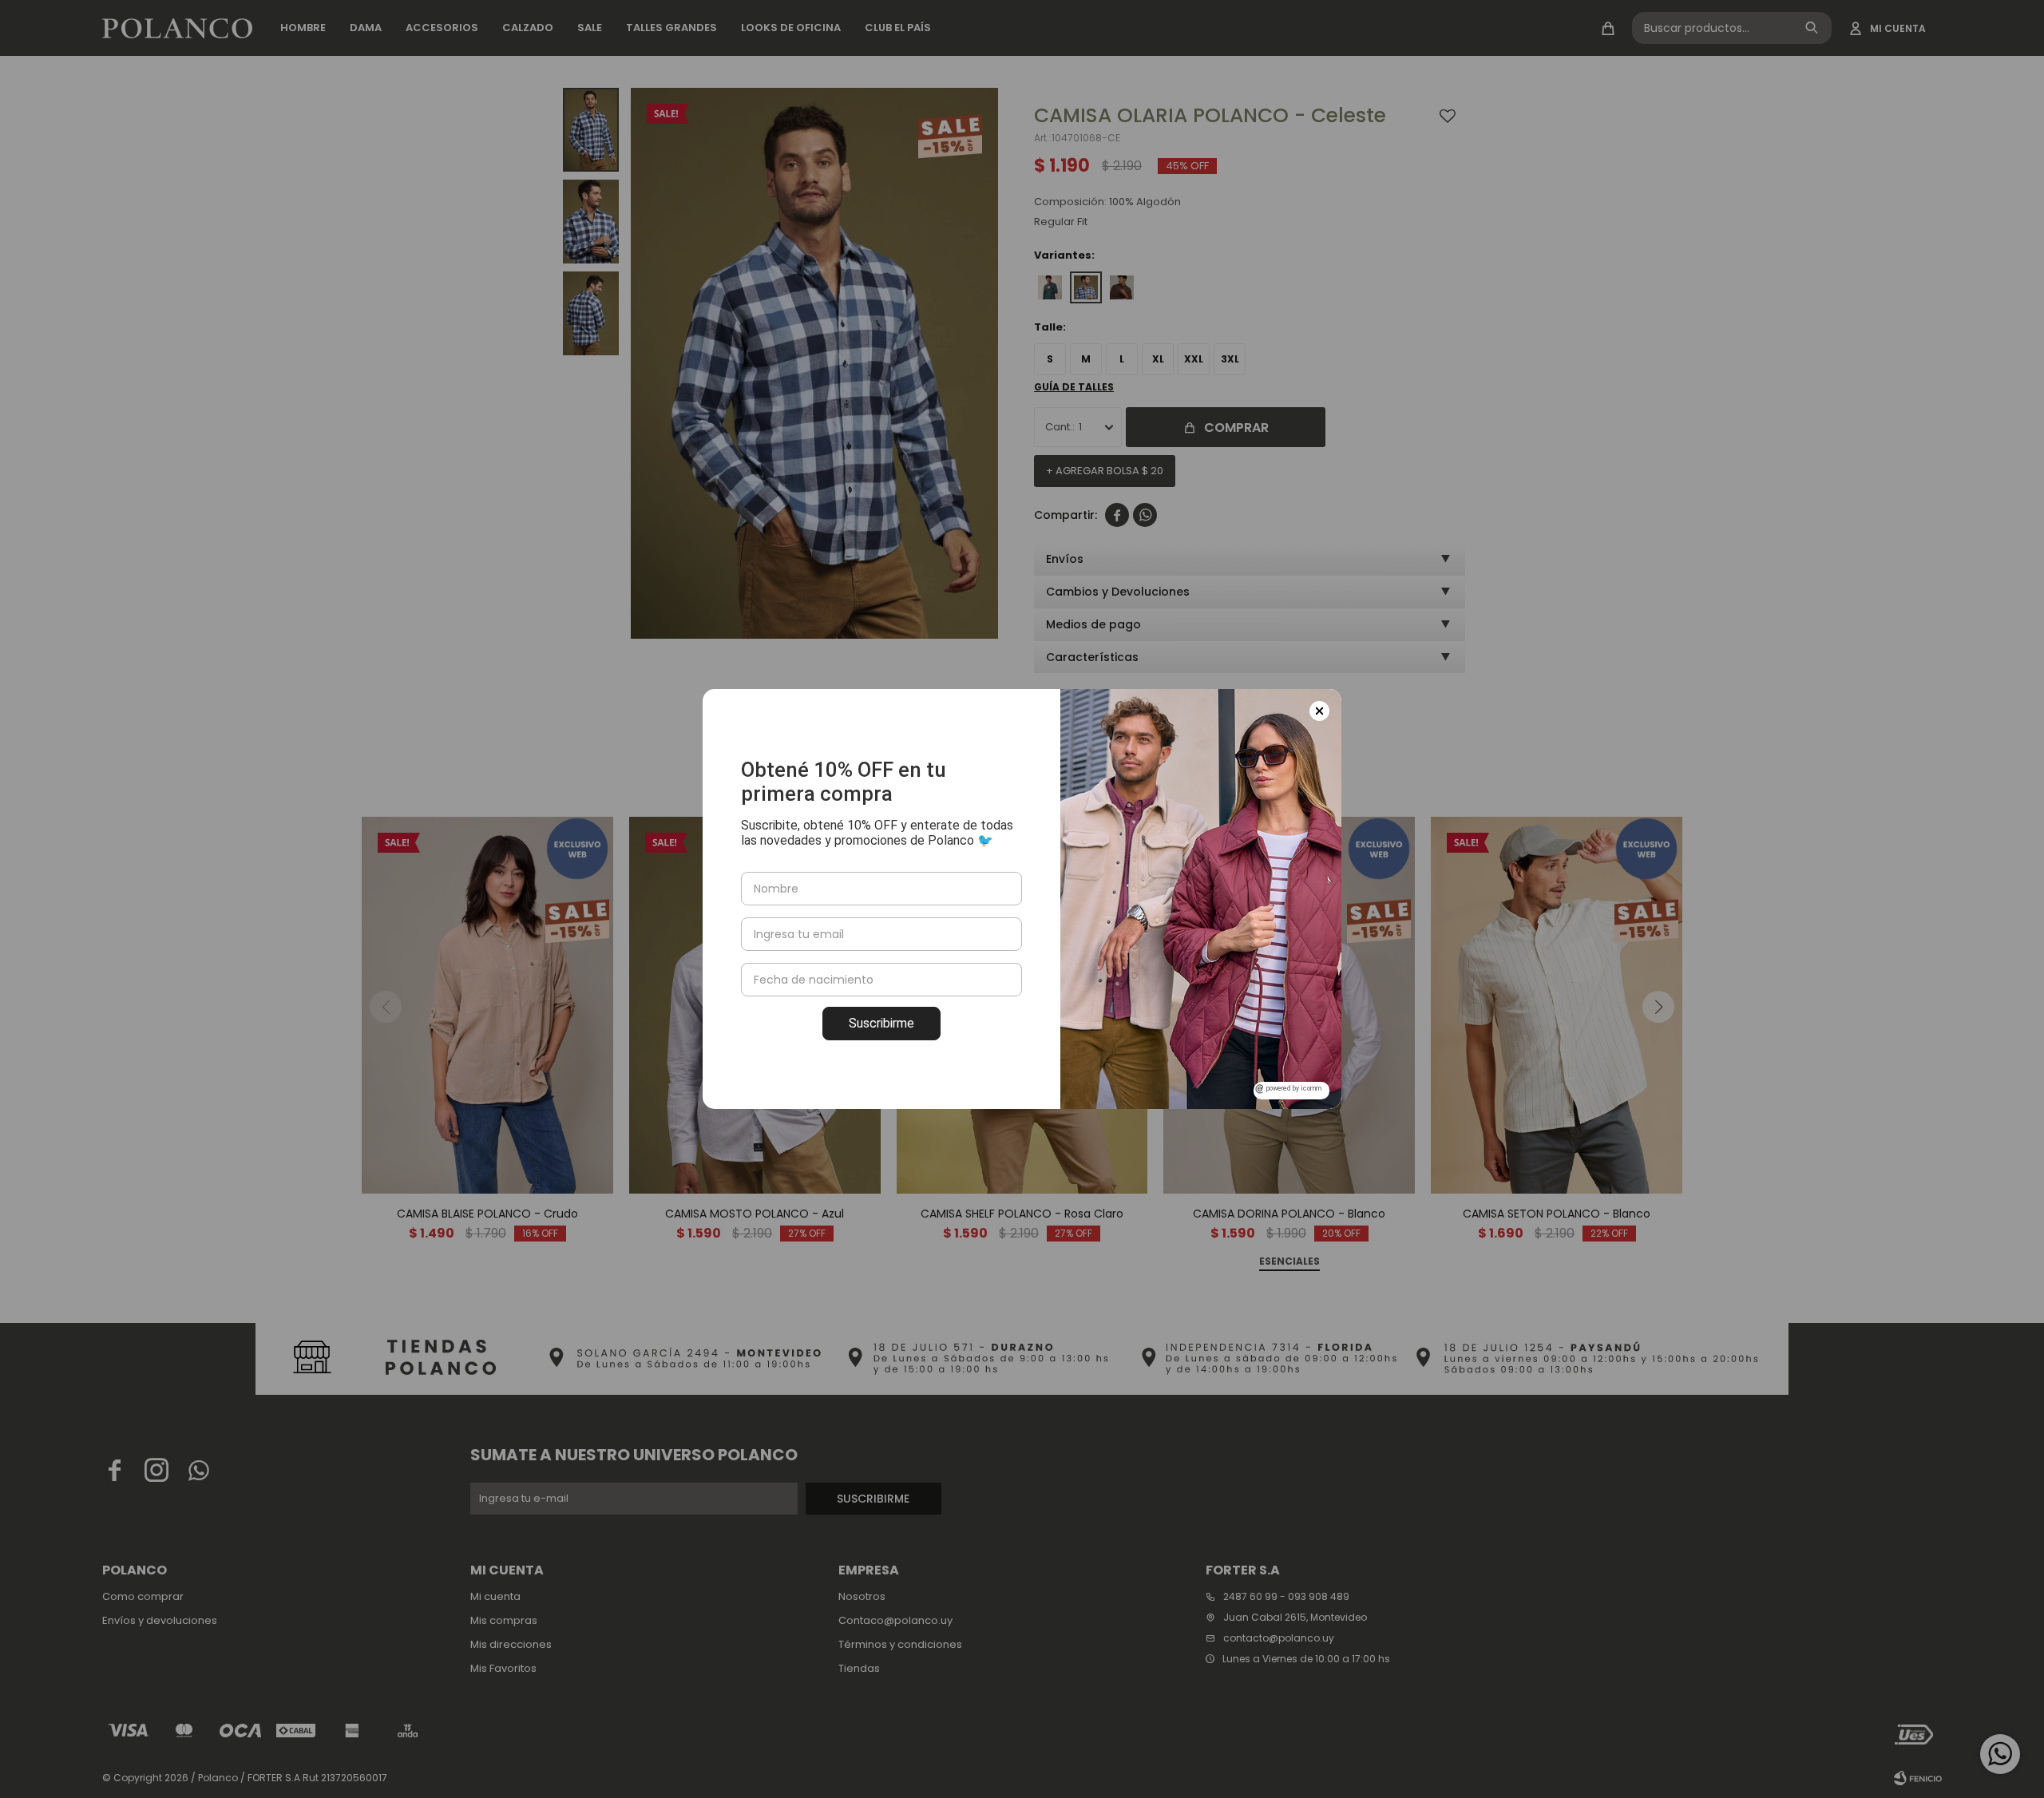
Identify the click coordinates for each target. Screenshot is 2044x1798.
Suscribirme (881, 1023)
